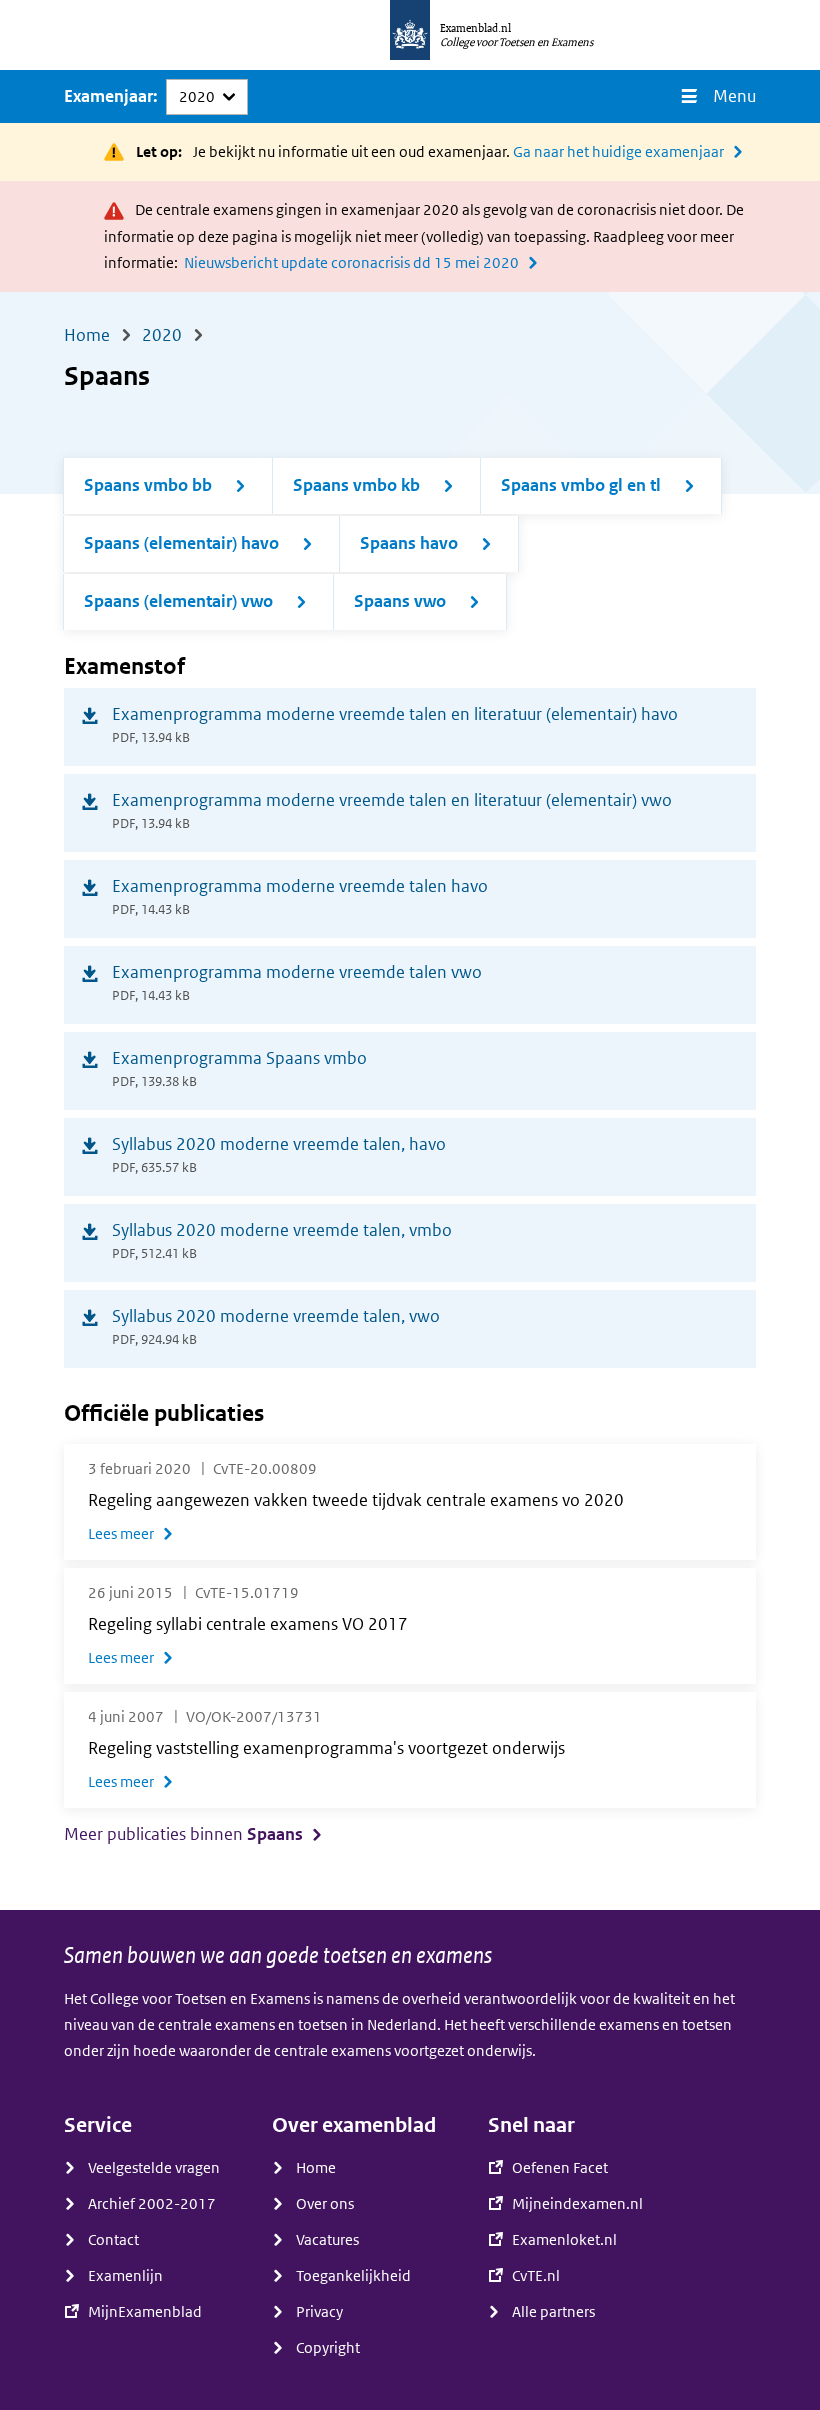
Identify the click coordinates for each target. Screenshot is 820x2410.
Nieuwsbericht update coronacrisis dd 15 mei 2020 (351, 263)
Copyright (328, 2348)
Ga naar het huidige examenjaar (618, 152)
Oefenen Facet (560, 2168)
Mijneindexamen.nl (577, 2204)
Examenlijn (125, 2276)
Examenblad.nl (475, 28)
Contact (113, 2240)
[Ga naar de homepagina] (410, 35)
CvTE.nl (536, 2276)
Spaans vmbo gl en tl (581, 485)
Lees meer (121, 1534)
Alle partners (553, 2312)
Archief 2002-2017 (152, 2204)
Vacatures (327, 2240)
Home (316, 2168)
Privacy (319, 2312)
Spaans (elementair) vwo (178, 601)
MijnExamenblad (145, 2312)
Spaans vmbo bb (148, 485)
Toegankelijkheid (353, 2276)
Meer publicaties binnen (183, 1834)
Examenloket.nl (564, 2240)
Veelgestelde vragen (154, 2168)
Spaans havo (409, 543)
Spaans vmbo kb (356, 485)
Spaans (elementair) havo (181, 543)
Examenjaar (108, 96)
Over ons (325, 2204)
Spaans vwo (400, 601)
